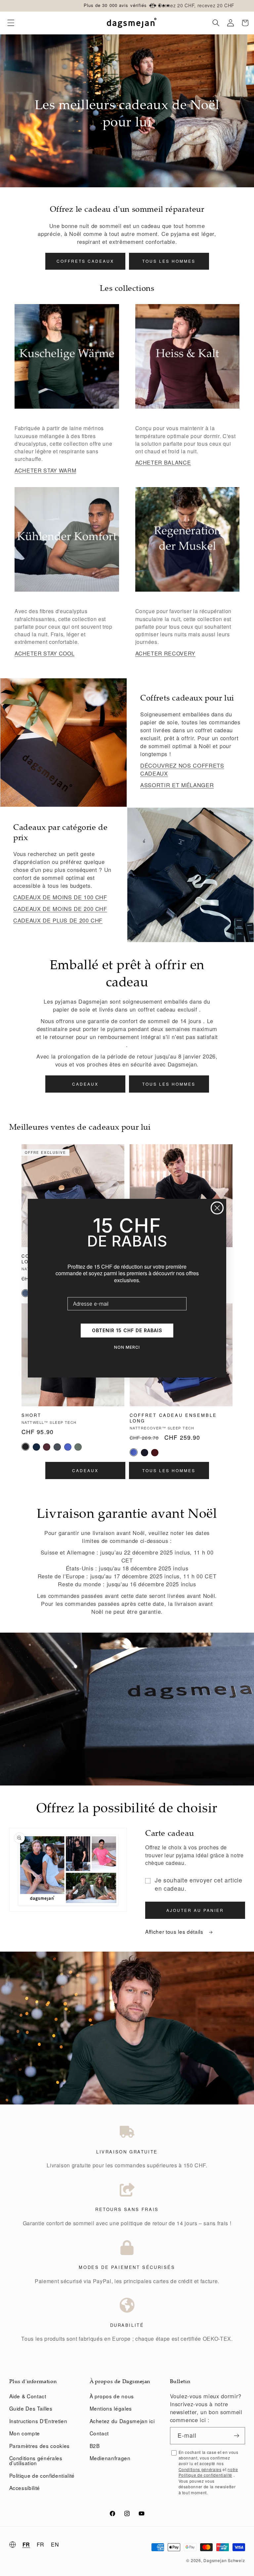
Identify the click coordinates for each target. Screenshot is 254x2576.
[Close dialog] (217, 1208)
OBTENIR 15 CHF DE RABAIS (127, 1330)
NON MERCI (127, 1347)
